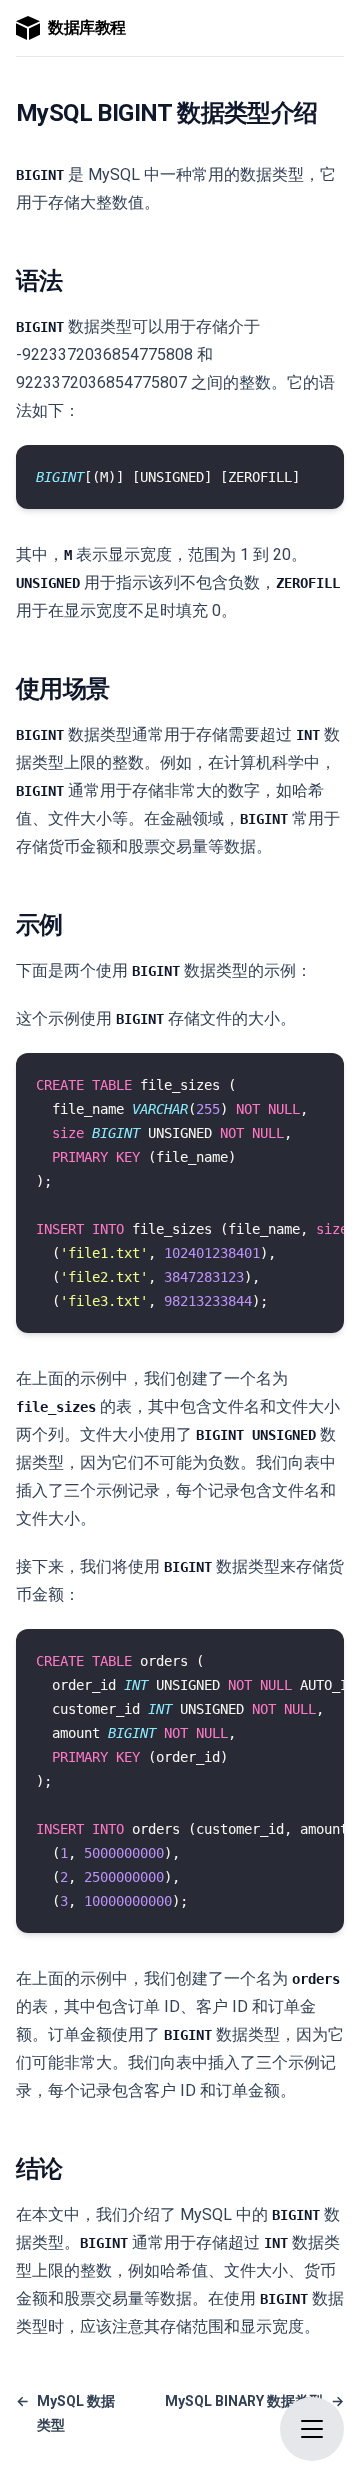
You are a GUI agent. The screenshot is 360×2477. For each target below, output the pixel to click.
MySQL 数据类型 (65, 2413)
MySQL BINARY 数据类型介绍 (254, 2413)
